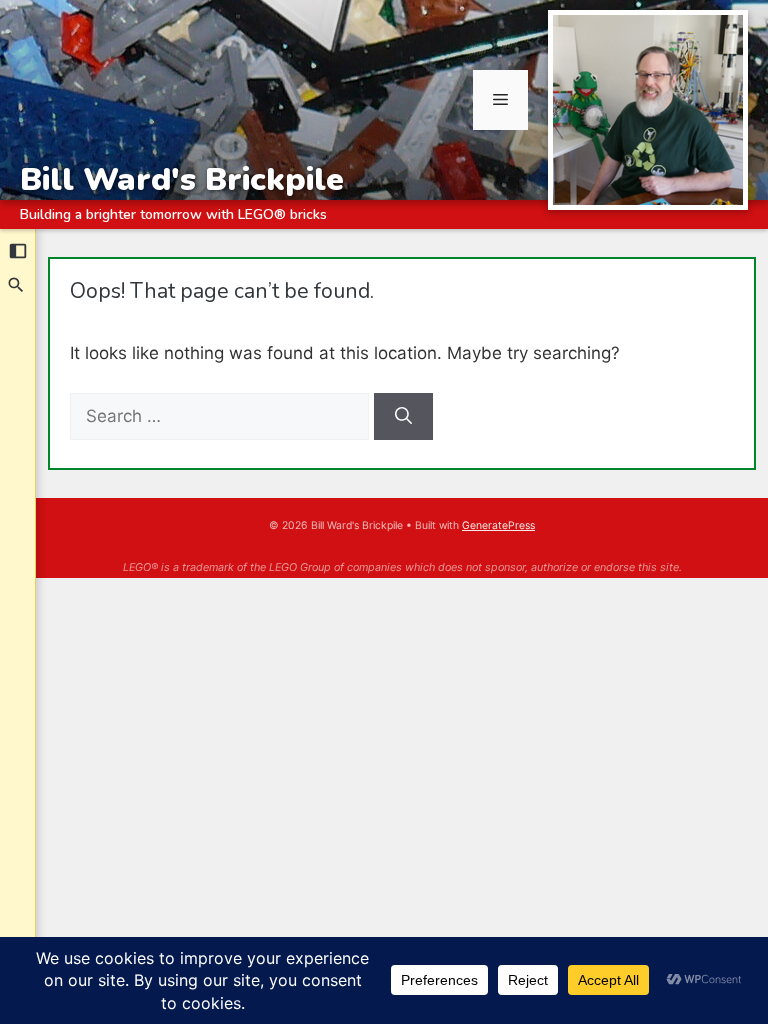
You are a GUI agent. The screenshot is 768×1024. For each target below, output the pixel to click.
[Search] (17, 285)
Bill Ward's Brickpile (182, 179)
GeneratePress (498, 525)
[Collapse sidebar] (18, 251)
